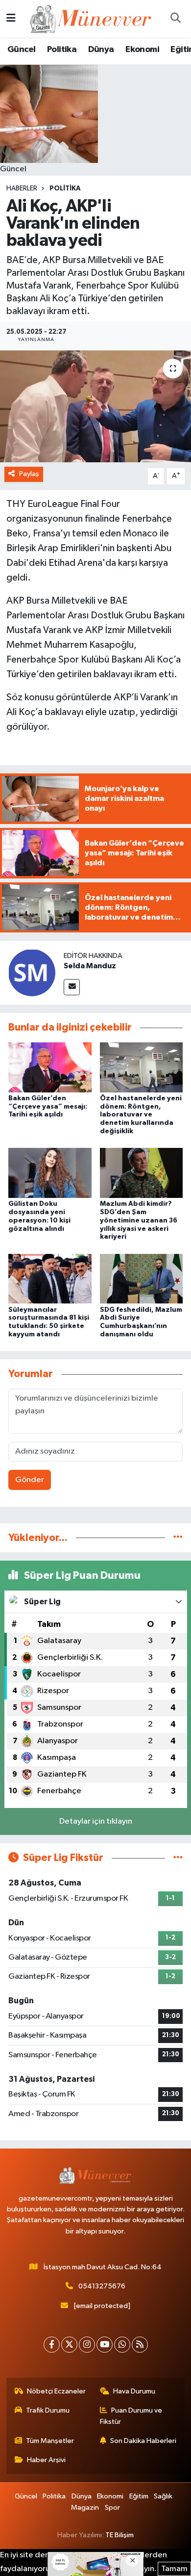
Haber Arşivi (46, 2460)
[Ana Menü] (11, 18)
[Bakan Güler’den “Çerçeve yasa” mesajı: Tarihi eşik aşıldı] (50, 1067)
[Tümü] (178, 1538)
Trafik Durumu (48, 2410)
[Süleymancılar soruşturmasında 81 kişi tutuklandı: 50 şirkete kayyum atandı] (50, 1279)
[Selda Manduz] (32, 972)
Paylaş (29, 474)
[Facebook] (52, 2345)
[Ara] (175, 19)
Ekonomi (142, 50)
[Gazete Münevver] (91, 18)
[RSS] (140, 2345)
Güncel (21, 50)
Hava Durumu (134, 2391)
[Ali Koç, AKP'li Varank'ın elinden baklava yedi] (95, 407)
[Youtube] (105, 2345)
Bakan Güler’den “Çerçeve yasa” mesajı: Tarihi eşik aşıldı (48, 1107)
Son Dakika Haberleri (143, 2441)
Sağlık (163, 2496)
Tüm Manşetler (50, 2441)
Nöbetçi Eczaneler (56, 2391)
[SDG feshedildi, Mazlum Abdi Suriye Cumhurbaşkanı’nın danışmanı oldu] (142, 1279)
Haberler (22, 188)
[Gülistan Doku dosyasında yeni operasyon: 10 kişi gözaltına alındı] (50, 1173)
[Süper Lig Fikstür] (178, 1858)
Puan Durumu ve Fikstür (131, 2416)
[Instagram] (87, 2345)
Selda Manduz (90, 966)
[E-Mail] (72, 987)
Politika (62, 50)
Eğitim (139, 2496)
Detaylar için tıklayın (96, 1821)
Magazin (85, 2508)
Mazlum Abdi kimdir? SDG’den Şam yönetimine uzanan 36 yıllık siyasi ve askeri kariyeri (139, 1220)
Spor (112, 2508)
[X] (69, 2345)
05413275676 (102, 2286)
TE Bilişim (119, 2535)
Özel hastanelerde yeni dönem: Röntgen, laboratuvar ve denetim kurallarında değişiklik (141, 1115)
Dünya (101, 50)
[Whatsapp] (122, 2345)
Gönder (30, 1480)
